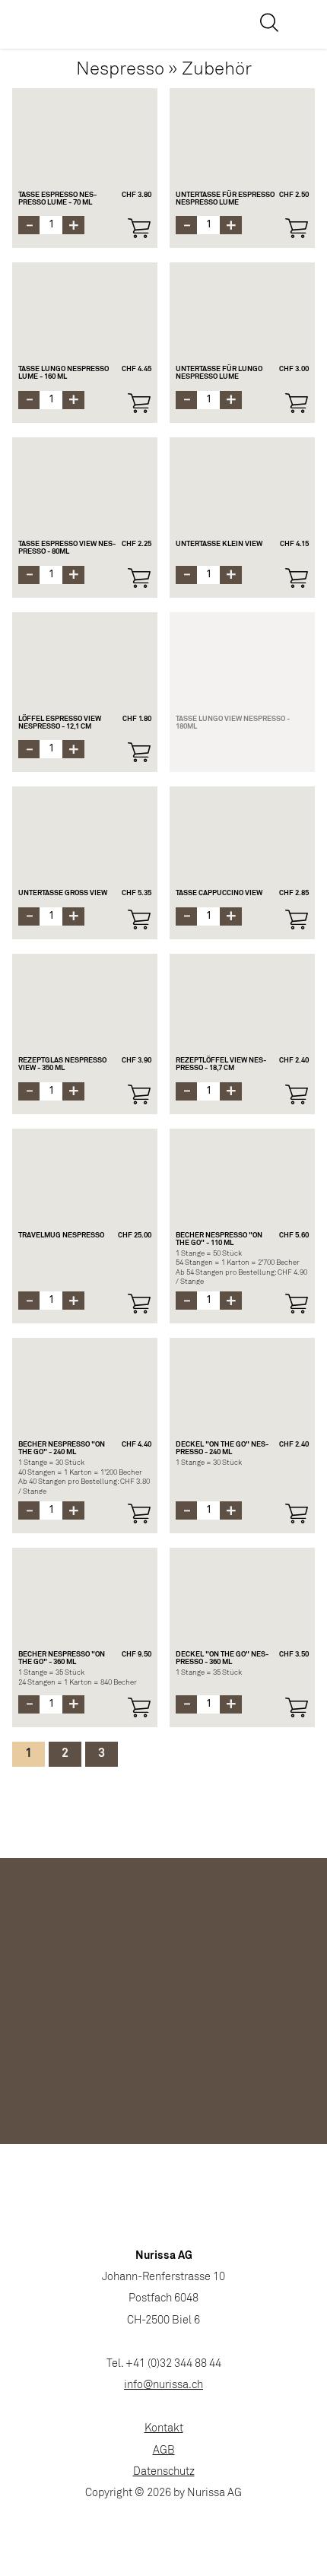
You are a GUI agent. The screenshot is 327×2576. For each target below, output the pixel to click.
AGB (164, 2451)
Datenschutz (164, 2472)
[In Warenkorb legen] (139, 228)
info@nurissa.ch (163, 2385)
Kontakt (164, 2429)
